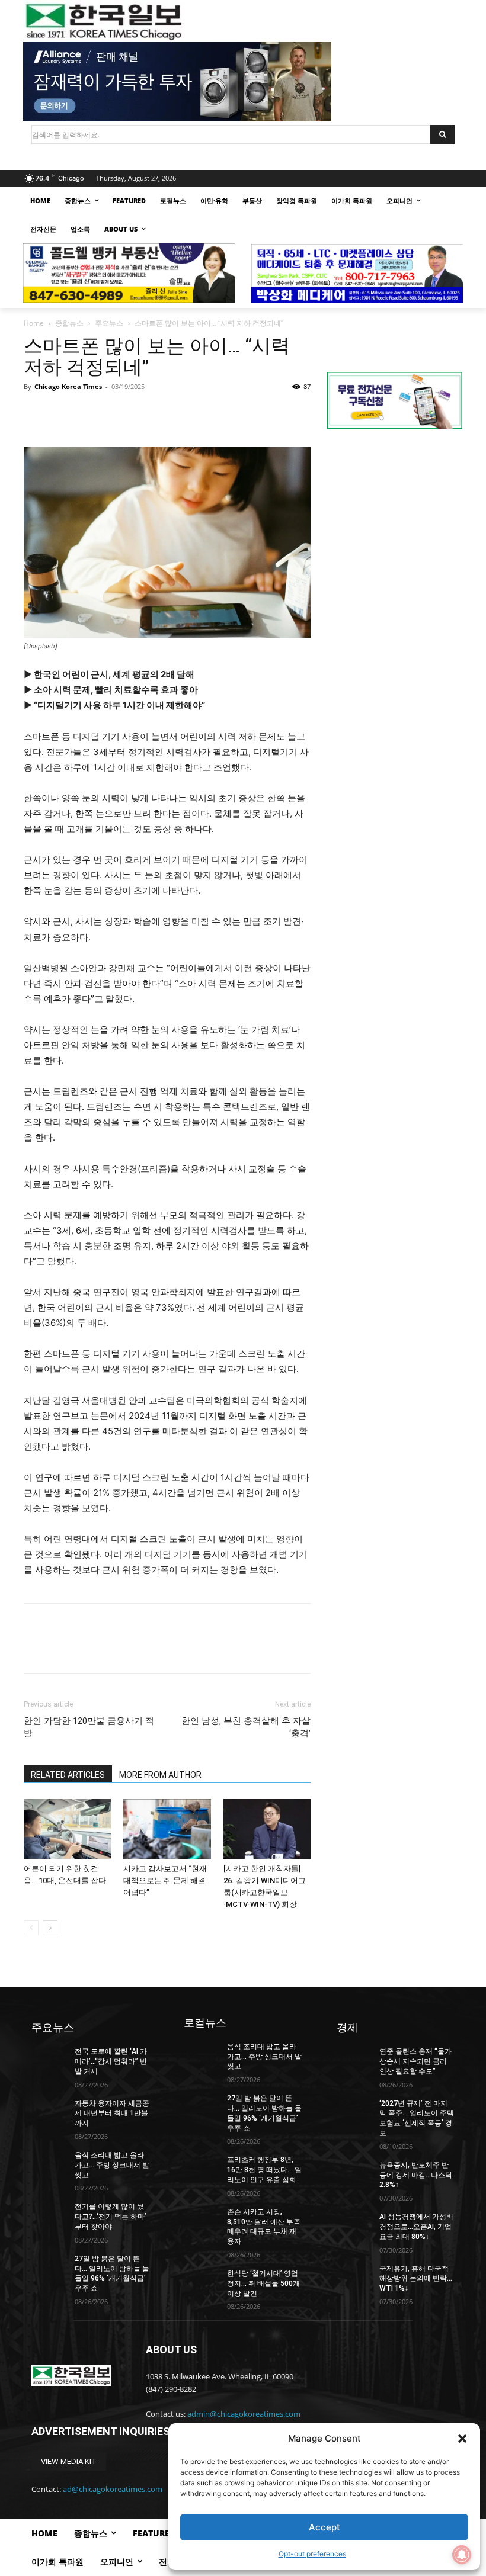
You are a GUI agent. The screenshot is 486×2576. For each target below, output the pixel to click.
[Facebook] (36, 413)
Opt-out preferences (312, 2554)
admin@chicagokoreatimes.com (244, 2414)
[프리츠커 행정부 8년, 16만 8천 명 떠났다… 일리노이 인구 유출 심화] (202, 2167)
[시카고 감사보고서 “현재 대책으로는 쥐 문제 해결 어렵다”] (167, 1829)
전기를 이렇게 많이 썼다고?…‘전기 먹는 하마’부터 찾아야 (111, 2217)
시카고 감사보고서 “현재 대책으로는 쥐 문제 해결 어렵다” (165, 1880)
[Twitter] (63, 413)
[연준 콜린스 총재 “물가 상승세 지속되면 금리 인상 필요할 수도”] (354, 2059)
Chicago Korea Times (68, 386)
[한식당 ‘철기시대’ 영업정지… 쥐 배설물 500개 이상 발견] (202, 2281)
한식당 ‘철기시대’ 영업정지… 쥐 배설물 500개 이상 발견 (263, 2283)
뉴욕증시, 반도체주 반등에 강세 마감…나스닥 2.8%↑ (416, 2175)
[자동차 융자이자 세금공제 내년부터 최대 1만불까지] (49, 2111)
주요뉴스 (109, 323)
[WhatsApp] (117, 413)
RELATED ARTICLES (68, 1775)
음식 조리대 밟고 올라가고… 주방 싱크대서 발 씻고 (112, 2165)
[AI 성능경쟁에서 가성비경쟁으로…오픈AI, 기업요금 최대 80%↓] (354, 2224)
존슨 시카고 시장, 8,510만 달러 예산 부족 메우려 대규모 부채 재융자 (264, 2227)
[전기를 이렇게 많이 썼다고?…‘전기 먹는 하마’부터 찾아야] (49, 2214)
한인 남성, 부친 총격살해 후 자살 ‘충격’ (246, 1727)
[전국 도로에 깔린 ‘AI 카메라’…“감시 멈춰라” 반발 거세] (49, 2059)
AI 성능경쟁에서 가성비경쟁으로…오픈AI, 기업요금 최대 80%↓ (416, 2227)
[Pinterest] (90, 413)
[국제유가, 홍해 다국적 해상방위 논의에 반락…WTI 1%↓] (354, 2276)
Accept (324, 2527)
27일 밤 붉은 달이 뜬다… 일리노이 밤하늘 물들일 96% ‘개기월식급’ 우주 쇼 (112, 2273)
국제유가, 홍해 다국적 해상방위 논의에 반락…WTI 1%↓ (416, 2279)
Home (34, 323)
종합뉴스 (69, 323)
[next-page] (50, 1928)
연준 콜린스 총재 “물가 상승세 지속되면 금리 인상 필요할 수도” (415, 2061)
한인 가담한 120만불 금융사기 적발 (89, 1727)
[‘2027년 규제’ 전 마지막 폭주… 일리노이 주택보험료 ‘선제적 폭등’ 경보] (354, 2111)
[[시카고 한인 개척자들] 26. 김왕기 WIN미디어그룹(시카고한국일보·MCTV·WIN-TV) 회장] (267, 1829)
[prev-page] (31, 1928)
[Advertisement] (395, 523)
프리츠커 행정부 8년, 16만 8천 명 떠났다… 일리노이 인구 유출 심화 (264, 2170)
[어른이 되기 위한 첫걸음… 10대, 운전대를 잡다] (67, 1829)
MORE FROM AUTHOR (160, 1775)
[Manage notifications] (462, 2555)
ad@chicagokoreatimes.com (113, 2489)
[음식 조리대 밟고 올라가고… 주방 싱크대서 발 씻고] (49, 2163)
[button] (462, 2439)
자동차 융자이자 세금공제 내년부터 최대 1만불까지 (112, 2114)
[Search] (442, 134)
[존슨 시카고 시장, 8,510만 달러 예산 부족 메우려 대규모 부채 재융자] (202, 2220)
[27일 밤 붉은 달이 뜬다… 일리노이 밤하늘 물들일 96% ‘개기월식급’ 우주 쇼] (49, 2266)
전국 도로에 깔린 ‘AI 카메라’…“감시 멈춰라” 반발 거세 (111, 2061)
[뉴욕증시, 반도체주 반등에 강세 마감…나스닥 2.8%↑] (354, 2173)
